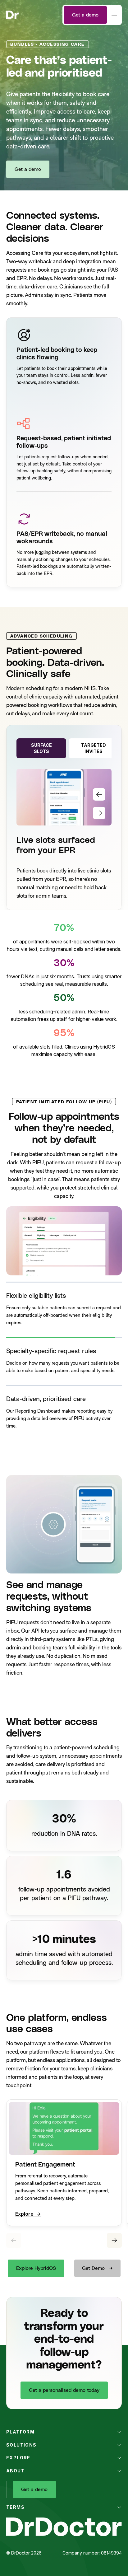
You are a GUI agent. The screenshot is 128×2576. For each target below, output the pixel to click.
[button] (64, 1307)
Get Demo (93, 2268)
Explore (24, 2214)
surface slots (41, 748)
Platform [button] (20, 2432)
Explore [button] (18, 2458)
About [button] (15, 2471)
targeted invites (94, 748)
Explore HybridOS (36, 2268)
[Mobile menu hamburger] (114, 15)
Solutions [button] (21, 2445)
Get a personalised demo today (64, 2390)
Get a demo (85, 15)
